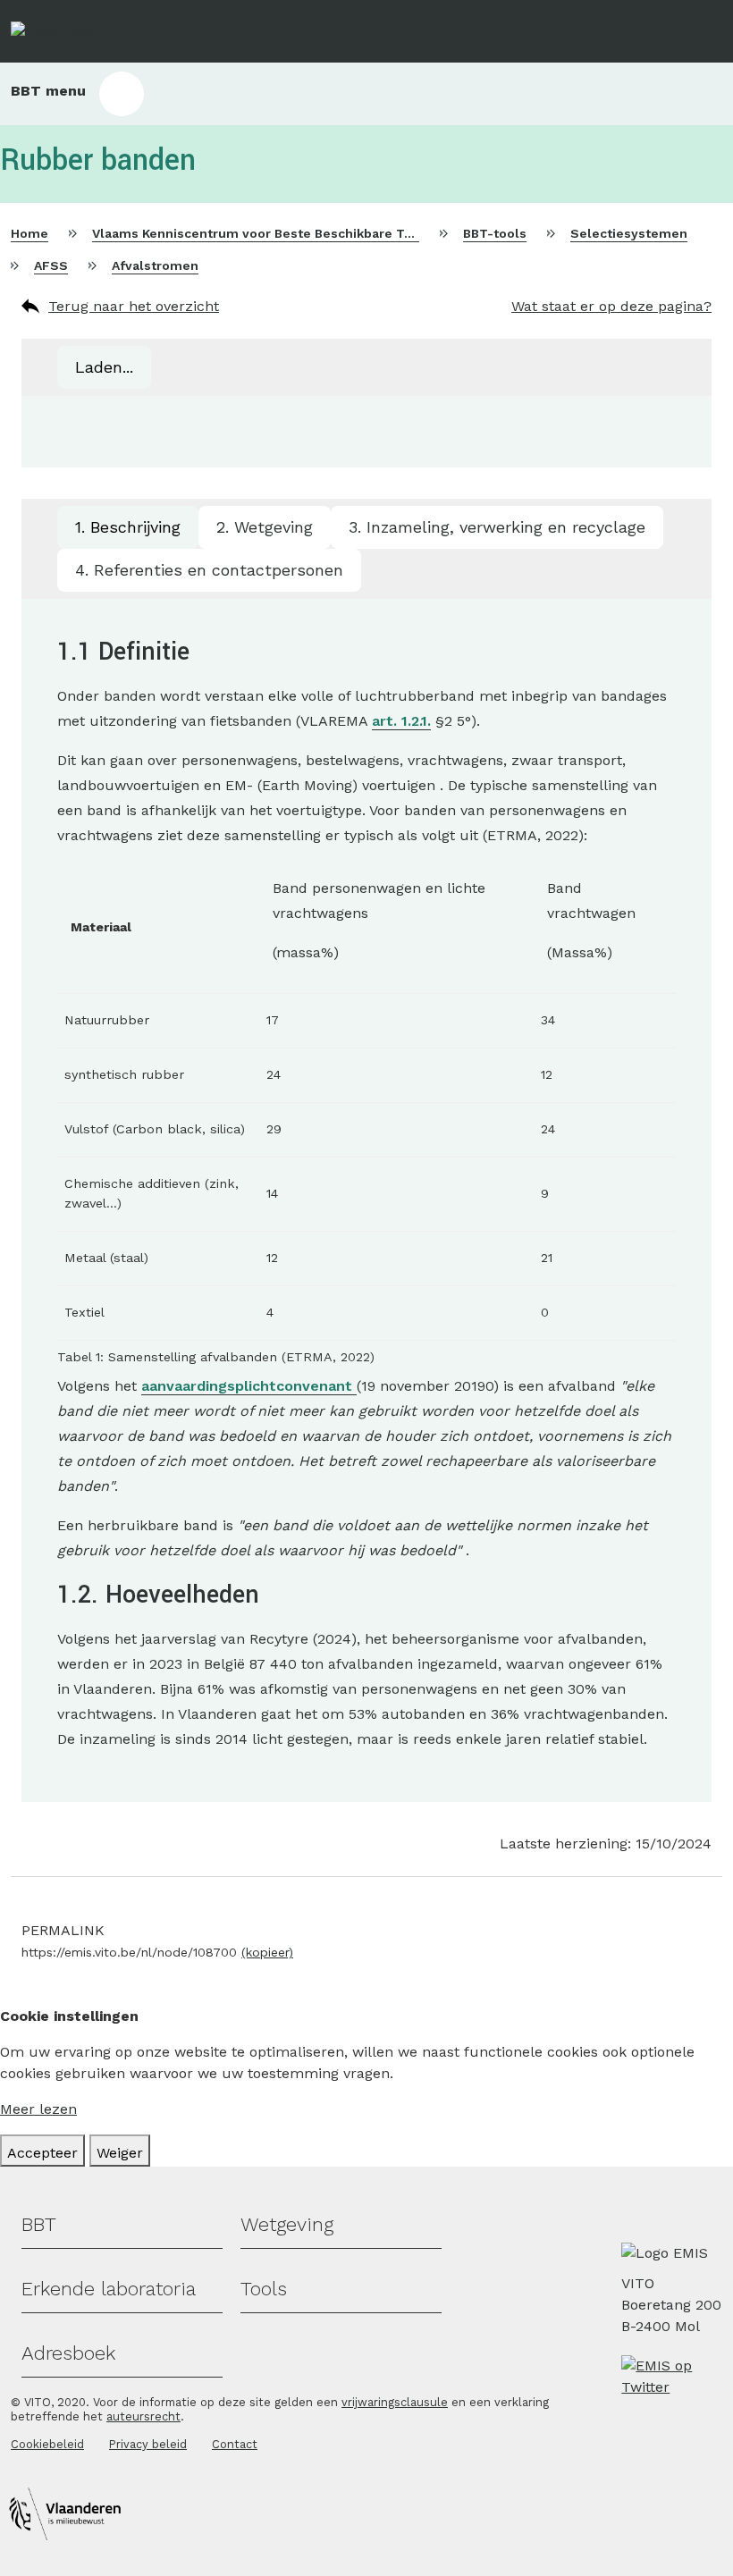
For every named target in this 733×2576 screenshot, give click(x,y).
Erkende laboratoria (109, 2289)
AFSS (51, 265)
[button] (366, 94)
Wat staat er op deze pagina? (611, 306)
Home (29, 233)
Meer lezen (38, 2109)
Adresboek (68, 2353)
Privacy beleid (148, 2444)
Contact (235, 2444)
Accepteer (42, 2153)
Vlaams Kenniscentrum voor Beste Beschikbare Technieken (281, 233)
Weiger (120, 2153)
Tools (264, 2289)
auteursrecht (143, 2416)
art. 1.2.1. (401, 721)
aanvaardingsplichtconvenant (249, 1386)
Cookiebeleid (47, 2444)
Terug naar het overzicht (134, 306)
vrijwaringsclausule (395, 2402)
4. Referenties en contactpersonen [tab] (209, 570)
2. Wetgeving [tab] (265, 527)
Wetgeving (287, 2224)
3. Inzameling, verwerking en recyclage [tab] (497, 527)
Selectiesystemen (629, 233)
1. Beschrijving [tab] (128, 527)
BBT (39, 2224)
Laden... (104, 367)
